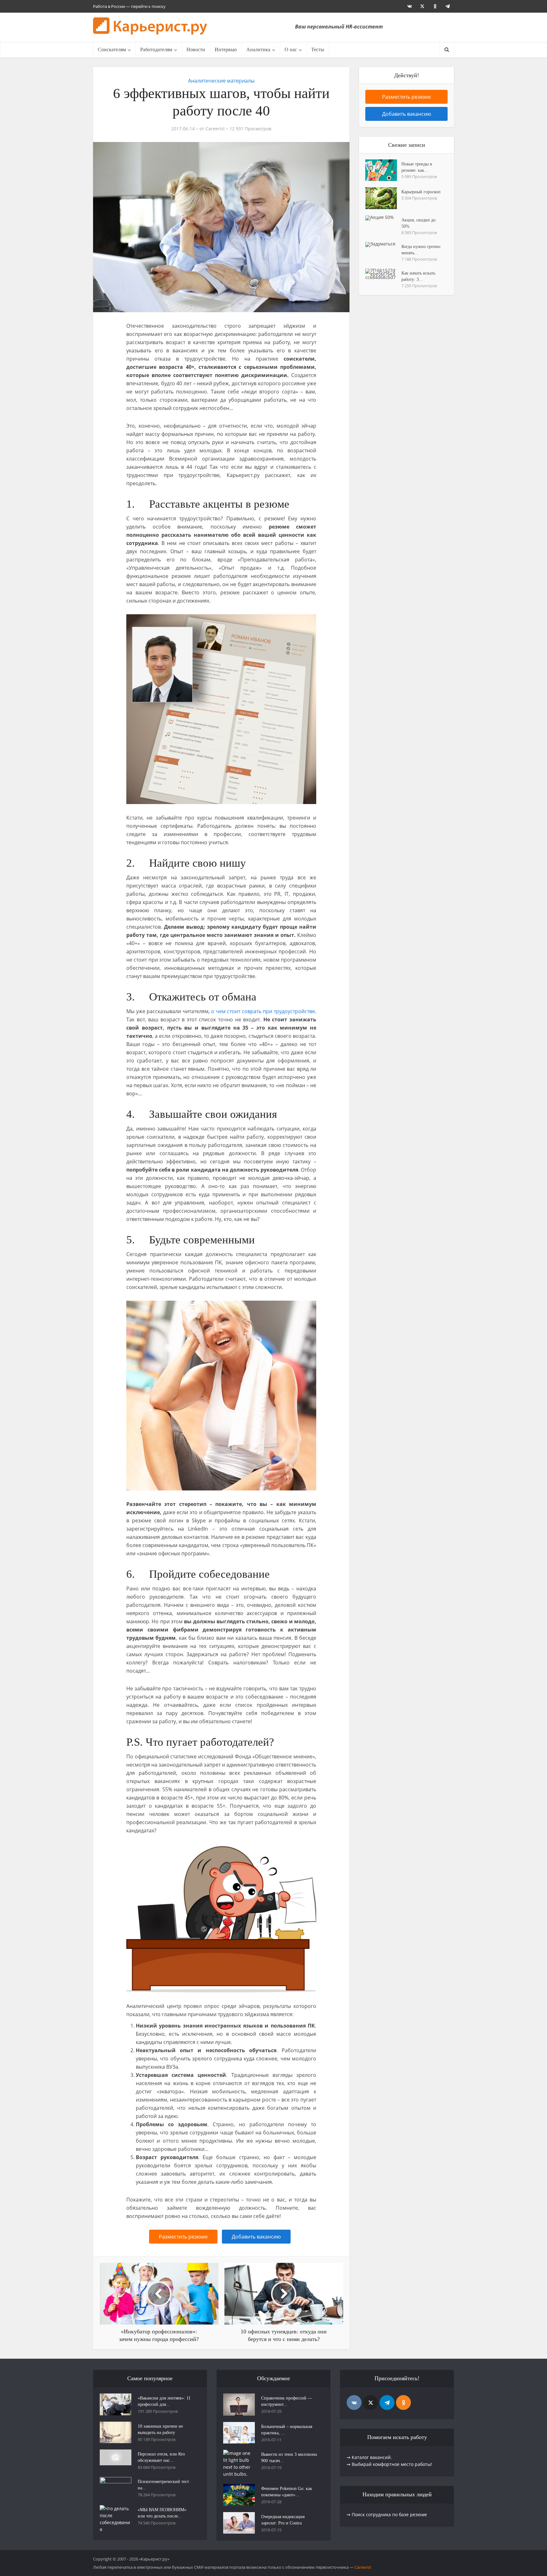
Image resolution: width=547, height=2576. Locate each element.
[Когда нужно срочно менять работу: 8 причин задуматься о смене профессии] (383, 245)
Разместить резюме (183, 2237)
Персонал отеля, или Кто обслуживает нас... (161, 2457)
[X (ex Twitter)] (371, 2403)
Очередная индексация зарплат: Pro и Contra (283, 2520)
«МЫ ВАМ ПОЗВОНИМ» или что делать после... (162, 2513)
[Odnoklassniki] (403, 2403)
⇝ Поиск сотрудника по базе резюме (387, 2514)
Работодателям (156, 50)
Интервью (226, 50)
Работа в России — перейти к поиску (129, 6)
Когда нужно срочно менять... (421, 250)
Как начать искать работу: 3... (418, 276)
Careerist (215, 129)
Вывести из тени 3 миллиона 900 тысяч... (289, 2458)
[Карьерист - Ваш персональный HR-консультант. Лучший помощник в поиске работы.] (150, 26)
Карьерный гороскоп (421, 192)
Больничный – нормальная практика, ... (287, 2430)
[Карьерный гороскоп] (383, 198)
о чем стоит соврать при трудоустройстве (263, 1011)
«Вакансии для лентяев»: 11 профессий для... (164, 2401)
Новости (196, 50)
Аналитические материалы (221, 81)
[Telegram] (387, 2403)
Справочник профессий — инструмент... (287, 2401)
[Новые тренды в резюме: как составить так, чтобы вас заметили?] (383, 170)
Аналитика (258, 50)
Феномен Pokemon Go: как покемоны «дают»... (287, 2492)
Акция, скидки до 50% (418, 223)
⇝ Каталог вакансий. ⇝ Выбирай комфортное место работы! (389, 2461)
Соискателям (112, 50)
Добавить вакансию (256, 2237)
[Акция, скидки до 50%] (383, 218)
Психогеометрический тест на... (163, 2485)
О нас (291, 50)
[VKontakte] (354, 2403)
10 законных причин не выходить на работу (160, 2429)
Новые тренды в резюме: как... (417, 167)
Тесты (318, 50)
